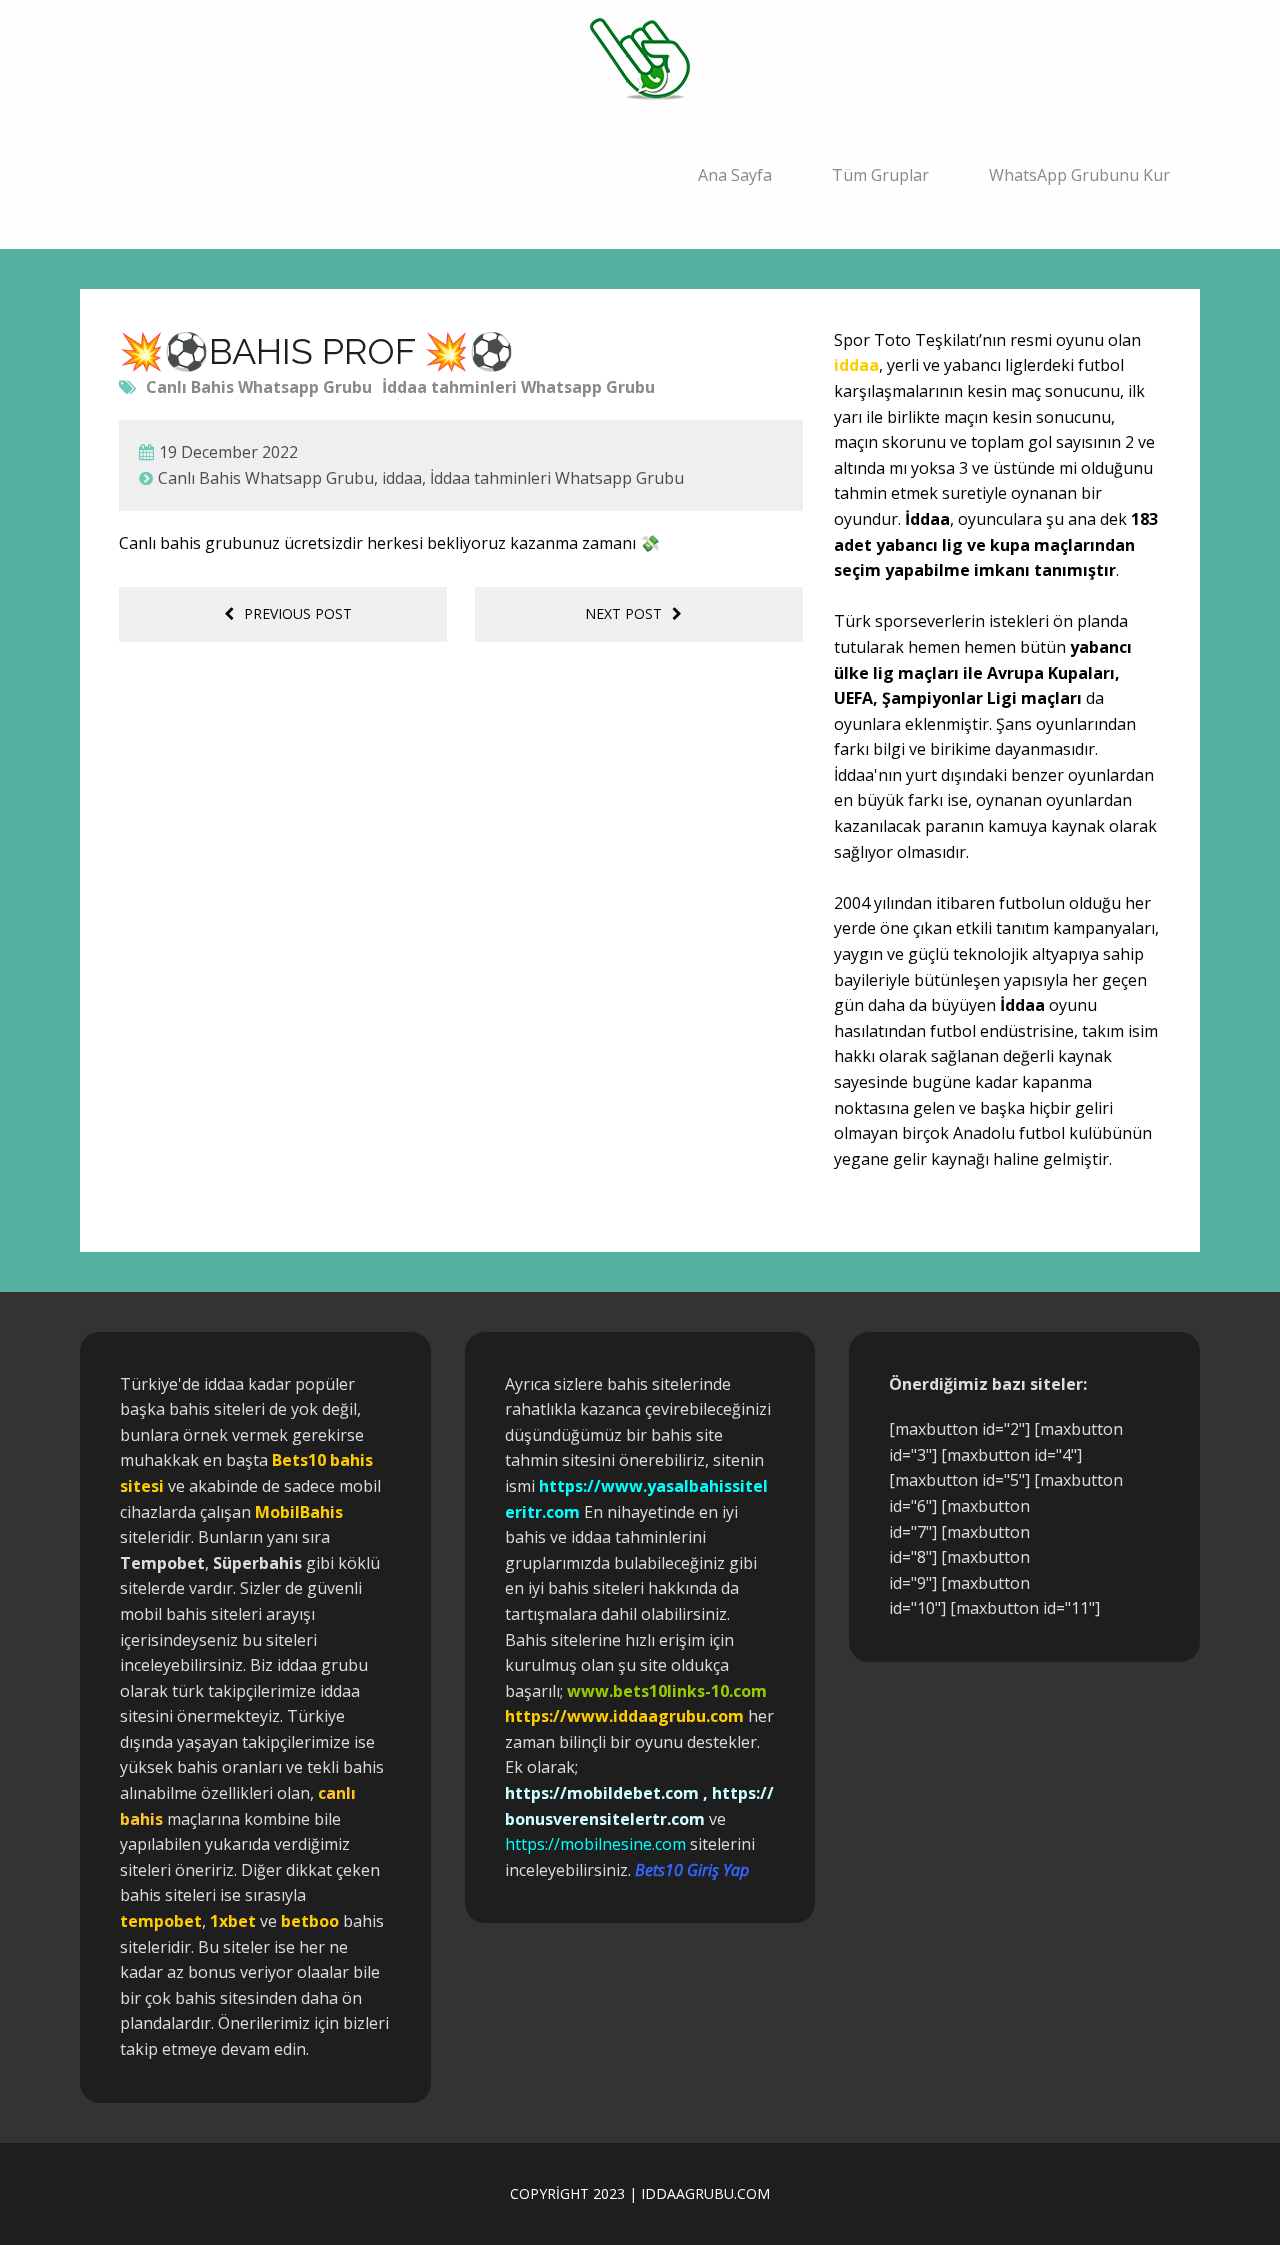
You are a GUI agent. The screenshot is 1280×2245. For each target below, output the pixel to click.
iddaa (402, 478)
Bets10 (299, 1460)
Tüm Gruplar (880, 175)
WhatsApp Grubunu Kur (1079, 175)
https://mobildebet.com (602, 1793)
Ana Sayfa (735, 175)
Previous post (298, 613)
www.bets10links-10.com (667, 1691)
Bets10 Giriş (677, 1870)
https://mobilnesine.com (595, 1844)
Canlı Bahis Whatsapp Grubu (259, 387)
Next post (623, 613)
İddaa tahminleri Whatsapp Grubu (518, 387)
